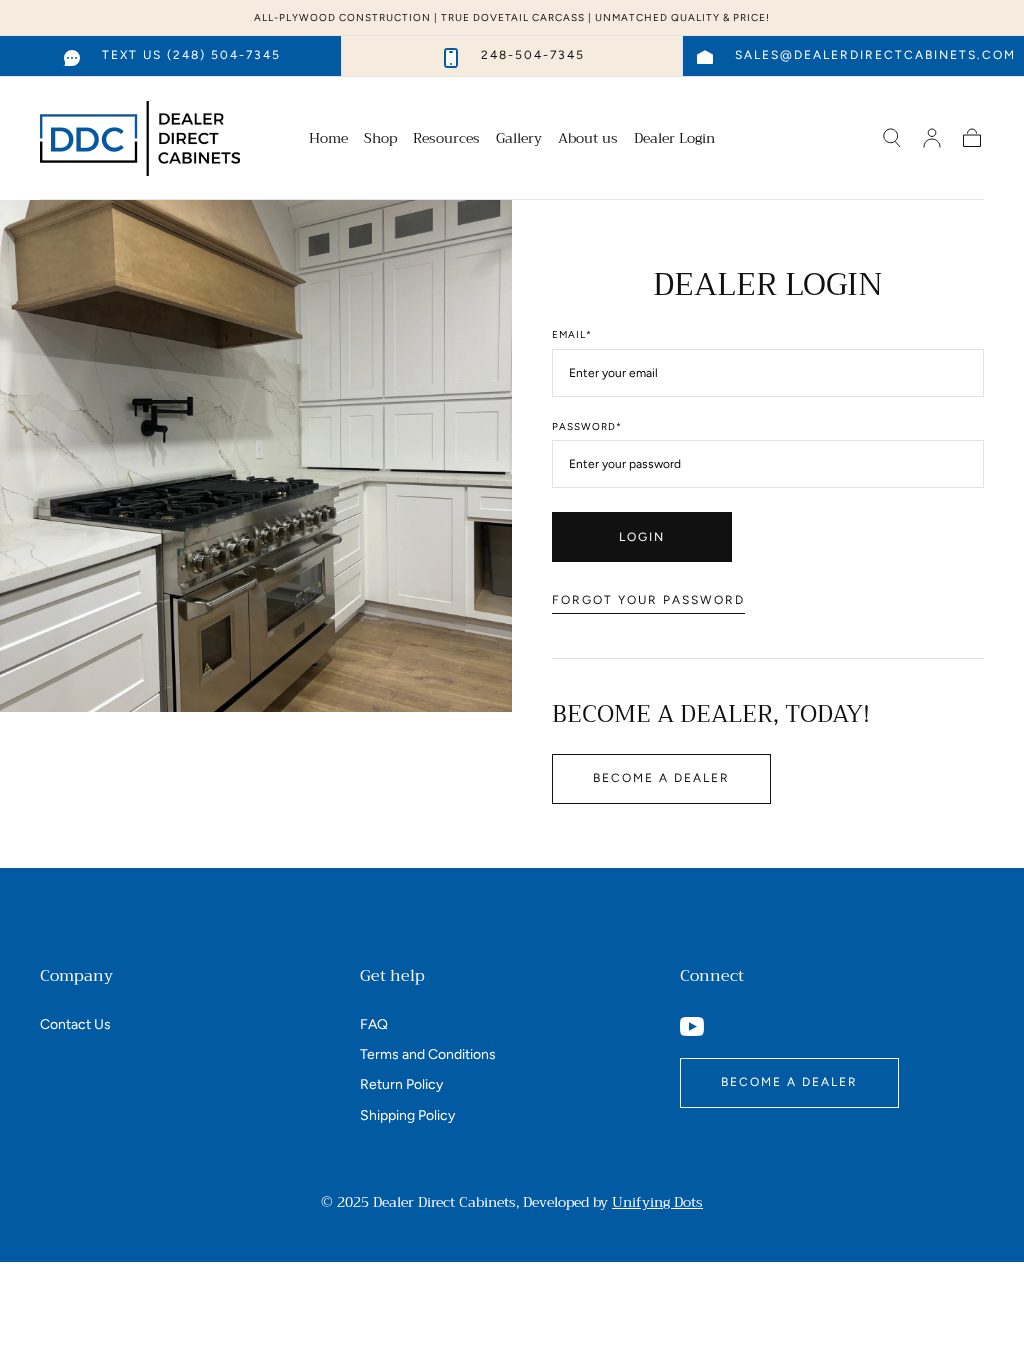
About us (588, 140)
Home (328, 140)
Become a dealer (661, 778)
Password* (587, 427)
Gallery (519, 140)
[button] (892, 138)
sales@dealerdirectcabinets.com (875, 55)
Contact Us (75, 1024)
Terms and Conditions (428, 1054)
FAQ (374, 1024)
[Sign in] (932, 138)
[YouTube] (692, 1026)
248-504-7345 (533, 55)
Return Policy (401, 1084)
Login (642, 537)
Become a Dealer (789, 1082)
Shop (380, 140)
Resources (446, 140)
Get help (392, 976)
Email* (572, 335)
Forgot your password (648, 600)
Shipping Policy (407, 1115)
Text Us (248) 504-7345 (191, 55)
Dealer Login (674, 140)
